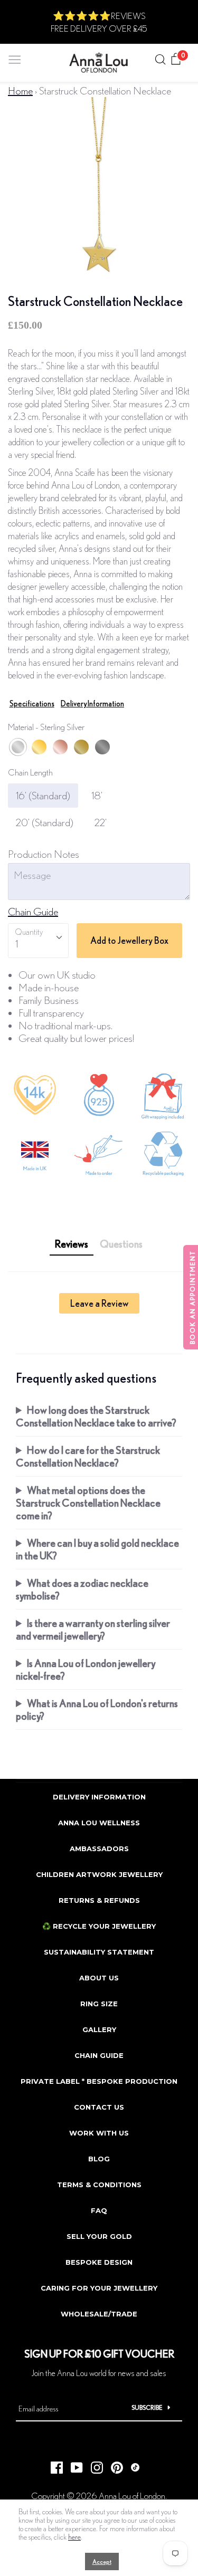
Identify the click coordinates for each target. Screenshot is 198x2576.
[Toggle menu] (15, 57)
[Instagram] (93, 2464)
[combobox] (38, 941)
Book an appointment (192, 1297)
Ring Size (99, 2004)
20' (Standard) (45, 822)
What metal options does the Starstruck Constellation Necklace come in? (88, 1503)
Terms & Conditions (99, 2185)
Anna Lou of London (132, 2496)
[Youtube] (73, 2464)
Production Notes (44, 854)
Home (20, 90)
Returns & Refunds (99, 1900)
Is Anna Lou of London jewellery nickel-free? (86, 1669)
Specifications (32, 703)
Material (46, 727)
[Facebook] (53, 2464)
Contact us (99, 2107)
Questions (121, 1244)
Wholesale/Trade (99, 2314)
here (74, 2537)
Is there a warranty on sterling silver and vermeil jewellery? (93, 1629)
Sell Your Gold (99, 2236)
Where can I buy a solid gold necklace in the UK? (97, 1549)
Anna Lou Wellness (99, 1823)
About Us (99, 1978)
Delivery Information (92, 703)
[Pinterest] (113, 2464)
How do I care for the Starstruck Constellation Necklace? (88, 1456)
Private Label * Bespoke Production (99, 2081)
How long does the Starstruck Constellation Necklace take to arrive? (96, 1416)
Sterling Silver (18, 747)
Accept (102, 2561)
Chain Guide (33, 911)
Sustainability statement (99, 1952)
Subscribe (147, 2407)
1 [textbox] (17, 944)
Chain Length (30, 772)
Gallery (99, 2029)
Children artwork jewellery (99, 1874)
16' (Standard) (43, 795)
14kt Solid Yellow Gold (81, 747)
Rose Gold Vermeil (60, 747)
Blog (99, 2159)
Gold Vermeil (39, 747)
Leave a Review (99, 1303)
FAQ (99, 2210)
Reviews (72, 1244)
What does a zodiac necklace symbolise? (82, 1589)
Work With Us (99, 2133)
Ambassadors (99, 1849)
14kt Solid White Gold (102, 747)
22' (101, 822)
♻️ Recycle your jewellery (99, 1926)
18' (97, 795)
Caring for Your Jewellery (99, 2288)
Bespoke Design (99, 2262)
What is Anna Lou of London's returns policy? (97, 1710)
